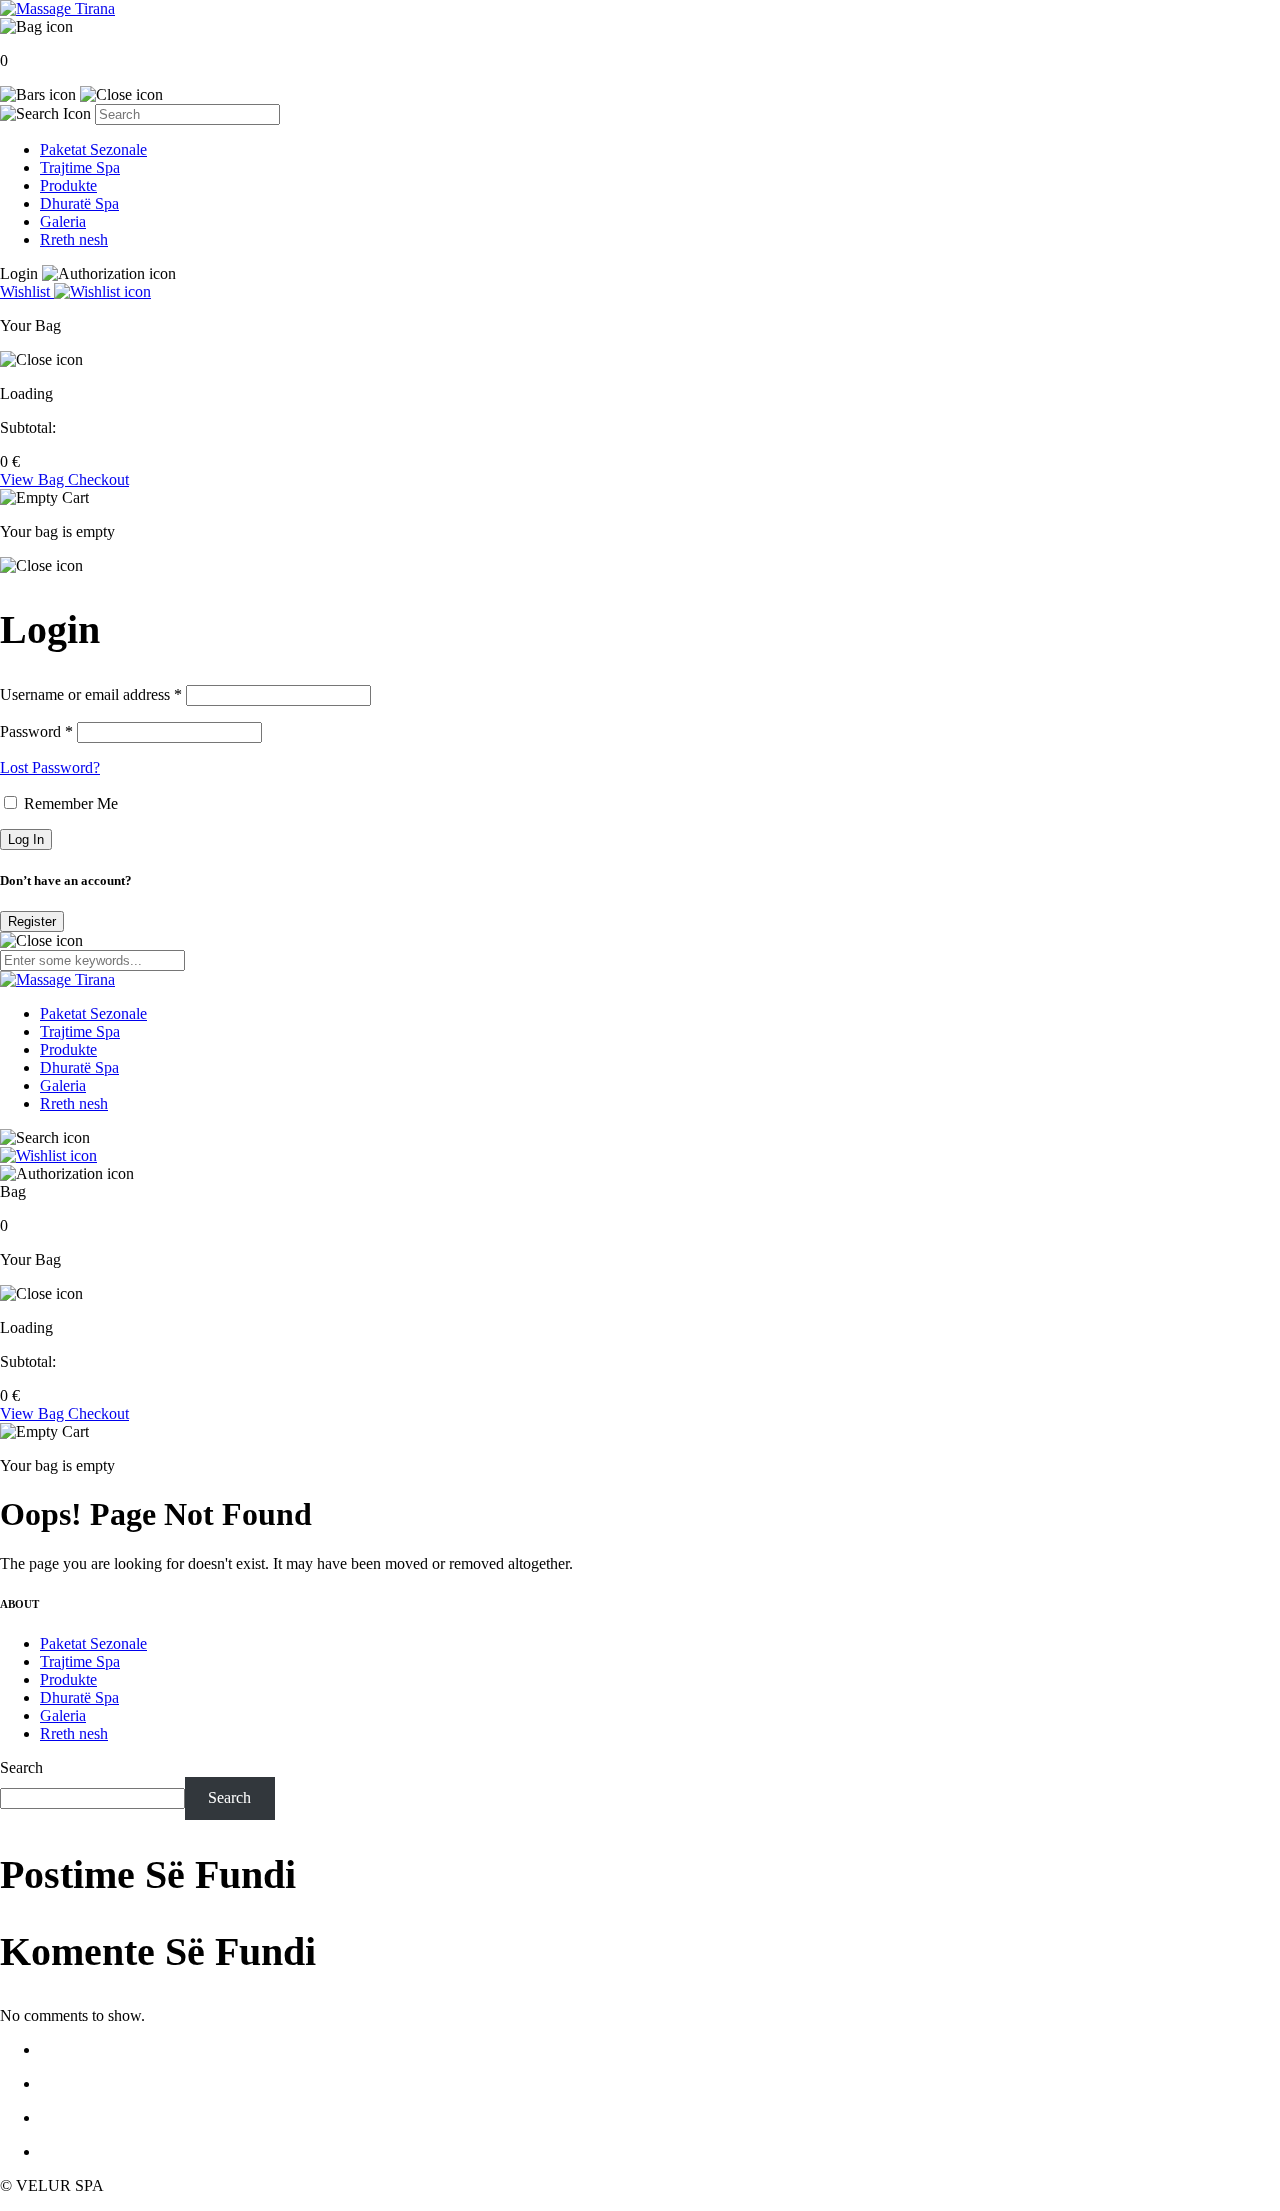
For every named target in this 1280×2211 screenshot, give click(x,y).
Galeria (63, 221)
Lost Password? (50, 767)
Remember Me (69, 803)
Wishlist (27, 291)
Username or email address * (91, 694)
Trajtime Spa (80, 167)
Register (32, 921)
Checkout (98, 479)
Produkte (68, 185)
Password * (36, 731)
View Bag (34, 479)
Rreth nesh (74, 239)
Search (21, 1767)
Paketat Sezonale (93, 149)
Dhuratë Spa (79, 203)
